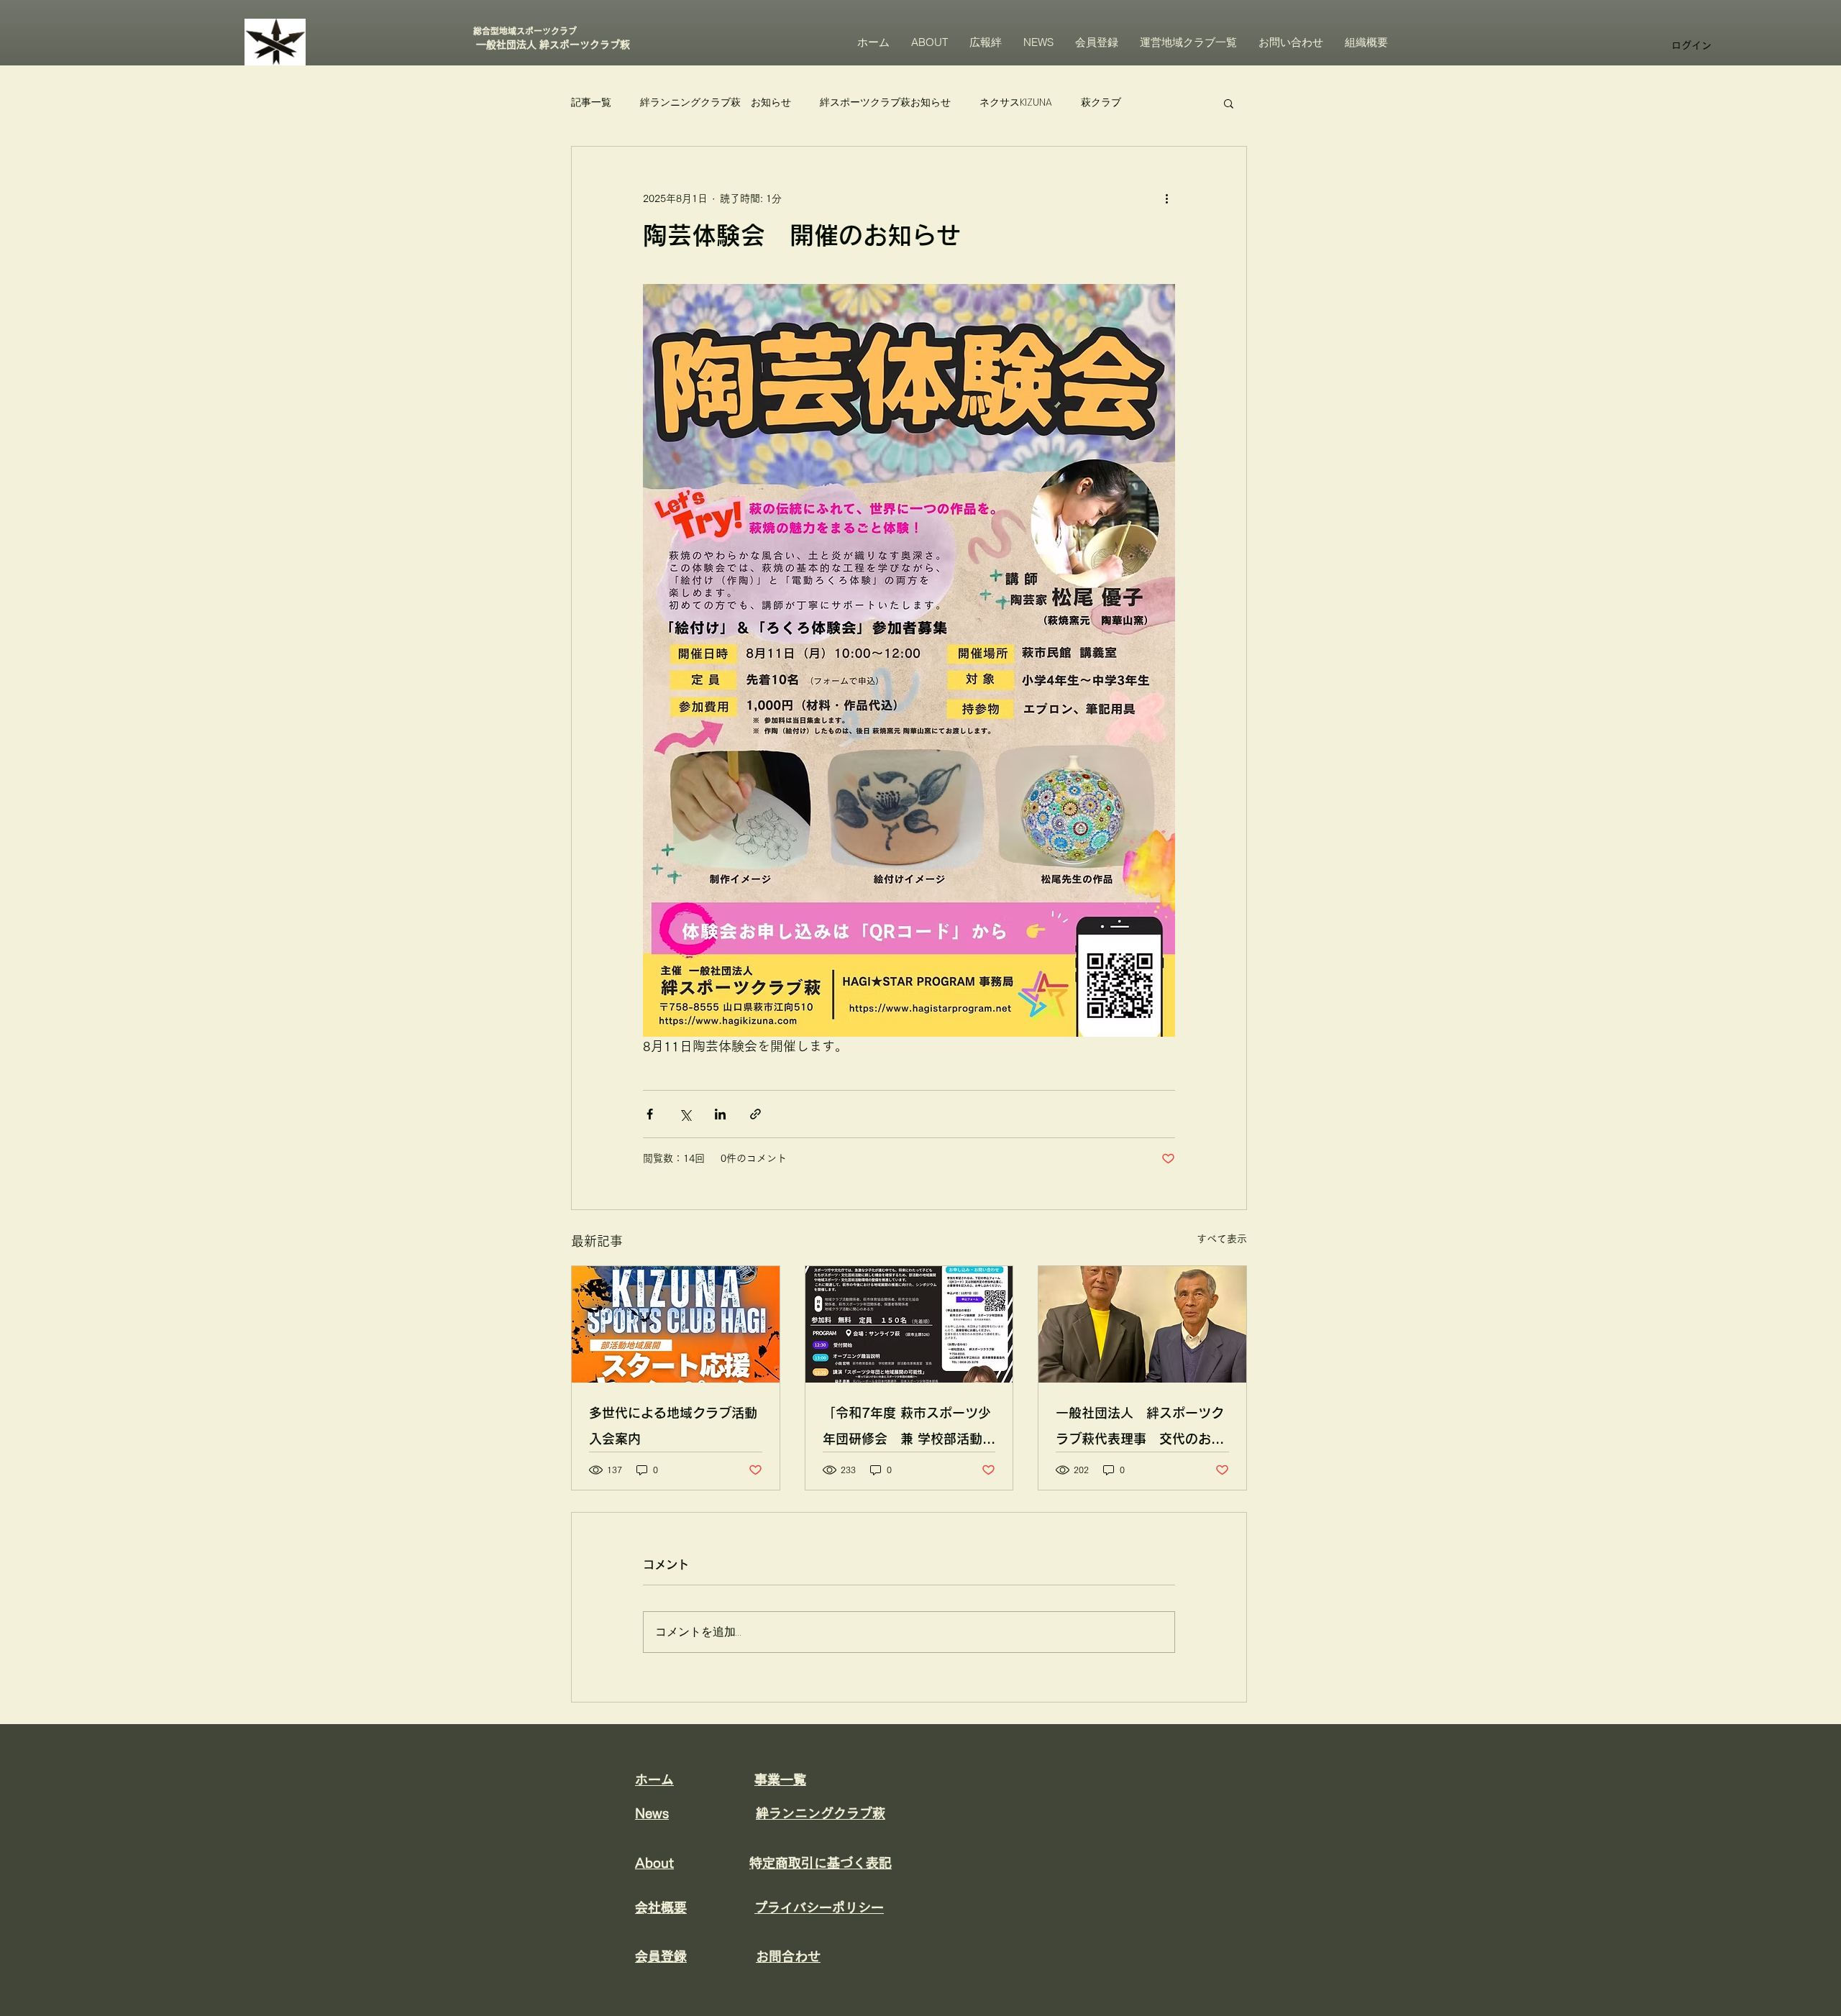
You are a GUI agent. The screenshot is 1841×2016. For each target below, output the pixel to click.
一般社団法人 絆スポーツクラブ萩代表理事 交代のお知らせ (1140, 1429)
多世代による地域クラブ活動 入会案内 (673, 1426)
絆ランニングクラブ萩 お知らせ (716, 102)
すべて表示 (1222, 1239)
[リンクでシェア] (755, 1114)
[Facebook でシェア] (650, 1114)
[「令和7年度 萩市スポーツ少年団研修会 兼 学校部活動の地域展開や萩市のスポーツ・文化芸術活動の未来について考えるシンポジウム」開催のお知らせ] (909, 1324)
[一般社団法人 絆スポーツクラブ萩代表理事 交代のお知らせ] (1142, 1324)
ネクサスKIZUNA (1016, 102)
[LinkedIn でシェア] (720, 1114)
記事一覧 (591, 102)
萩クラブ (1101, 102)
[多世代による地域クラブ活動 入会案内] (676, 1324)
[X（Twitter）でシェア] (685, 1114)
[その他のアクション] (1166, 198)
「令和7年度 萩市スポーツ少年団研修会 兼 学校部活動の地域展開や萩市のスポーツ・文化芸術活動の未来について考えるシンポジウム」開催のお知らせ (909, 1429)
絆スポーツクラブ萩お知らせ (885, 102)
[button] (1229, 103)
